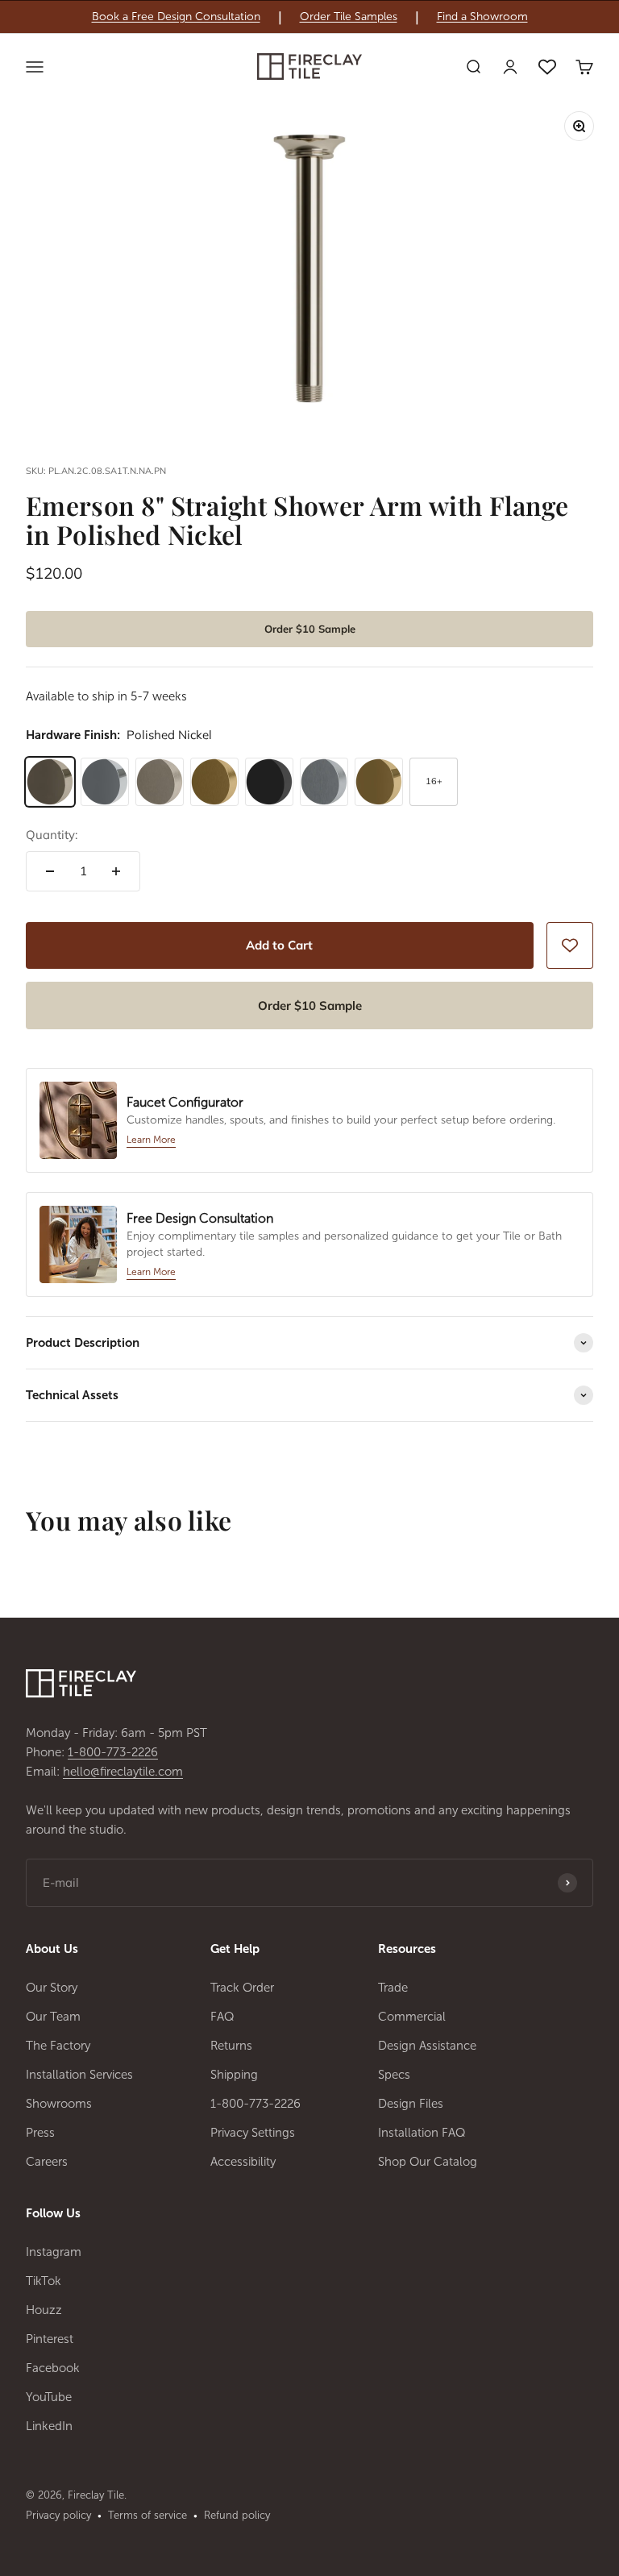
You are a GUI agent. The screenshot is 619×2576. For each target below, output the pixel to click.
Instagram (54, 2252)
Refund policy (237, 2515)
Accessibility (243, 2162)
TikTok (44, 2281)
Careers (47, 2162)
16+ (434, 781)
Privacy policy (58, 2515)
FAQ (222, 2017)
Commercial (412, 2017)
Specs (394, 2075)
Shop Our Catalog (428, 2162)
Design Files (411, 2104)
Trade (393, 1988)
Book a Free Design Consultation (176, 17)
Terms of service (147, 2515)
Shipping (234, 2075)
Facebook (53, 2368)
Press (40, 2133)
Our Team (53, 2017)
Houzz (44, 2310)
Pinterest (50, 2339)
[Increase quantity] (116, 871)
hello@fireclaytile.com (123, 1772)
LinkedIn (49, 2426)
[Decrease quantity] (50, 871)
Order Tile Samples (349, 17)
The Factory (58, 2046)
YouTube (49, 2397)
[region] (309, 17)
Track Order (242, 1988)
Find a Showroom (482, 17)
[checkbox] (570, 945)
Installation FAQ (422, 2133)
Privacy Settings (253, 2133)
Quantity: (52, 835)
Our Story (52, 1988)
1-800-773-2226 (113, 1752)
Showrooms (59, 2104)
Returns (231, 2046)
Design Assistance (427, 2046)
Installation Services (79, 2075)
